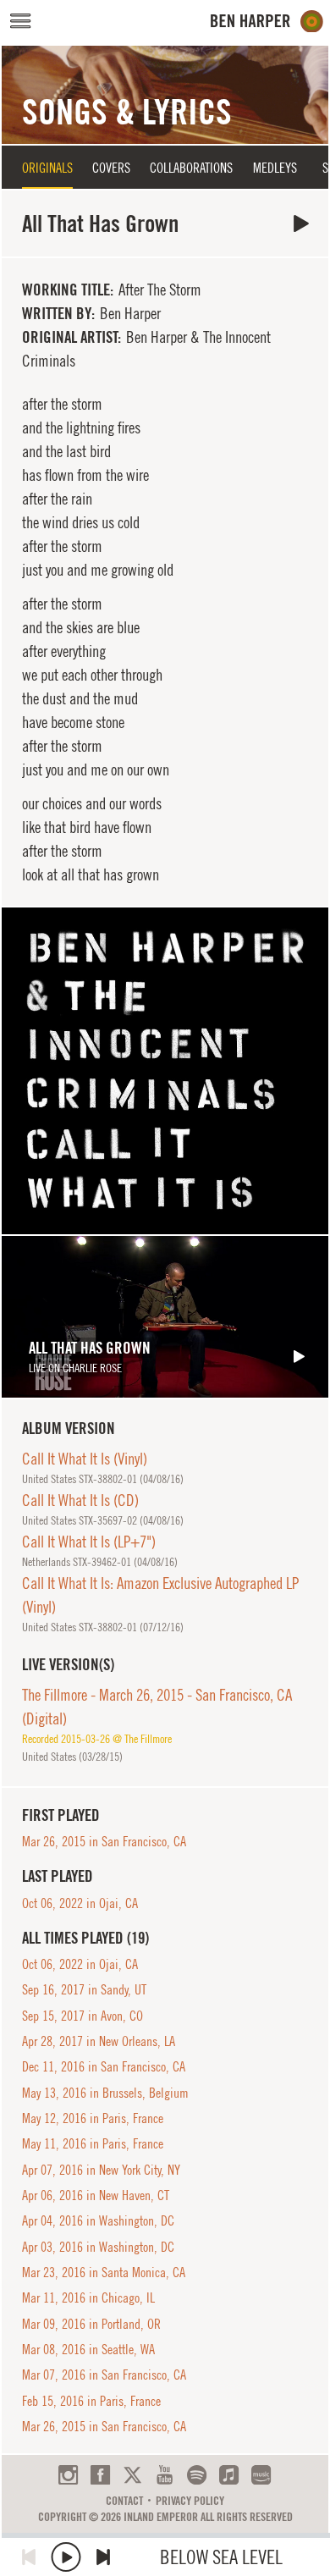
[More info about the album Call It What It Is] (165, 1071)
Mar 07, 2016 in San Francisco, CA (104, 2375)
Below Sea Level (221, 2557)
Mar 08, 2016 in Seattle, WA (88, 2349)
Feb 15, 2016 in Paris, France (91, 2401)
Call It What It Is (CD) (80, 1500)
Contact (124, 2501)
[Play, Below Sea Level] (66, 2557)
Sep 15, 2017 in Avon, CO (82, 2016)
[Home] (267, 22)
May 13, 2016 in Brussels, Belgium (105, 2093)
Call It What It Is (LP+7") (89, 1542)
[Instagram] (68, 2475)
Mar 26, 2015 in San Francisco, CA (104, 1841)
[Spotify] (197, 2475)
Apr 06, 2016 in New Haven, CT (96, 2195)
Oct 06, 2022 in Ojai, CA (80, 1903)
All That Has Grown (302, 224)
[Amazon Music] (261, 2475)
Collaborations (191, 168)
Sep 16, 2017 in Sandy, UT (84, 1989)
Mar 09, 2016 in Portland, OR (91, 2324)
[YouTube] (165, 2475)
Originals (47, 168)
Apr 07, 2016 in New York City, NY (101, 2170)
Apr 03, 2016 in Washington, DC (98, 2247)
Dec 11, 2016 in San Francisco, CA (104, 2066)
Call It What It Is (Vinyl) (85, 1459)
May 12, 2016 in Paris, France (93, 2118)
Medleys (275, 168)
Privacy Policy (190, 2501)
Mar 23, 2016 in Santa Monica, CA (104, 2272)
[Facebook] (100, 2475)
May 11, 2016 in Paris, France (93, 2143)
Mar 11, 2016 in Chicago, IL (88, 2297)
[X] (132, 2475)
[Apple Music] (229, 2475)
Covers (111, 168)
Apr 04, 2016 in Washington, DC (98, 2220)
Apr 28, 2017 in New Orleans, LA (99, 2041)
